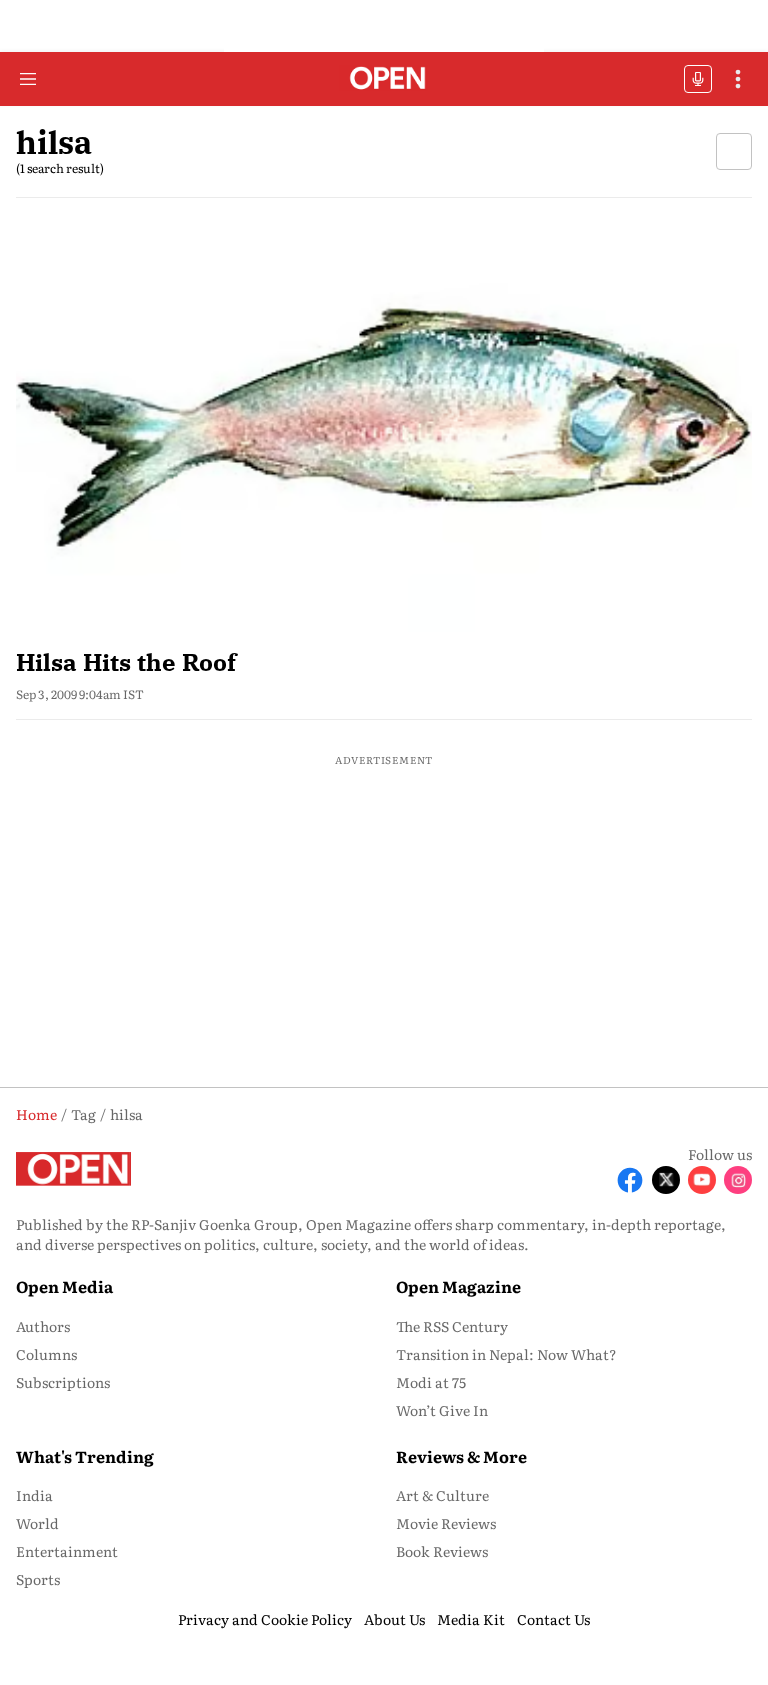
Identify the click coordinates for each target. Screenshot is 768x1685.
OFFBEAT (698, 79)
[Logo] (384, 79)
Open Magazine (458, 1286)
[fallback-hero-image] (384, 425)
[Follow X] (666, 1180)
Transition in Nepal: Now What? (506, 1354)
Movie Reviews (446, 1523)
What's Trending (85, 1456)
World (37, 1523)
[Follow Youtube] (702, 1180)
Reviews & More (461, 1456)
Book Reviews (442, 1551)
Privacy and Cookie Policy (265, 1619)
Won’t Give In (442, 1410)
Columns (46, 1354)
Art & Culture (442, 1495)
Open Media (64, 1286)
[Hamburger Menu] (28, 79)
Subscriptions (63, 1382)
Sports (38, 1579)
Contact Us (553, 1619)
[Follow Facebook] (630, 1180)
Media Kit (471, 1619)
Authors (43, 1326)
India (34, 1495)
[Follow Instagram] (738, 1180)
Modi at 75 (431, 1382)
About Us (394, 1619)
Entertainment (67, 1551)
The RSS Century (452, 1326)
